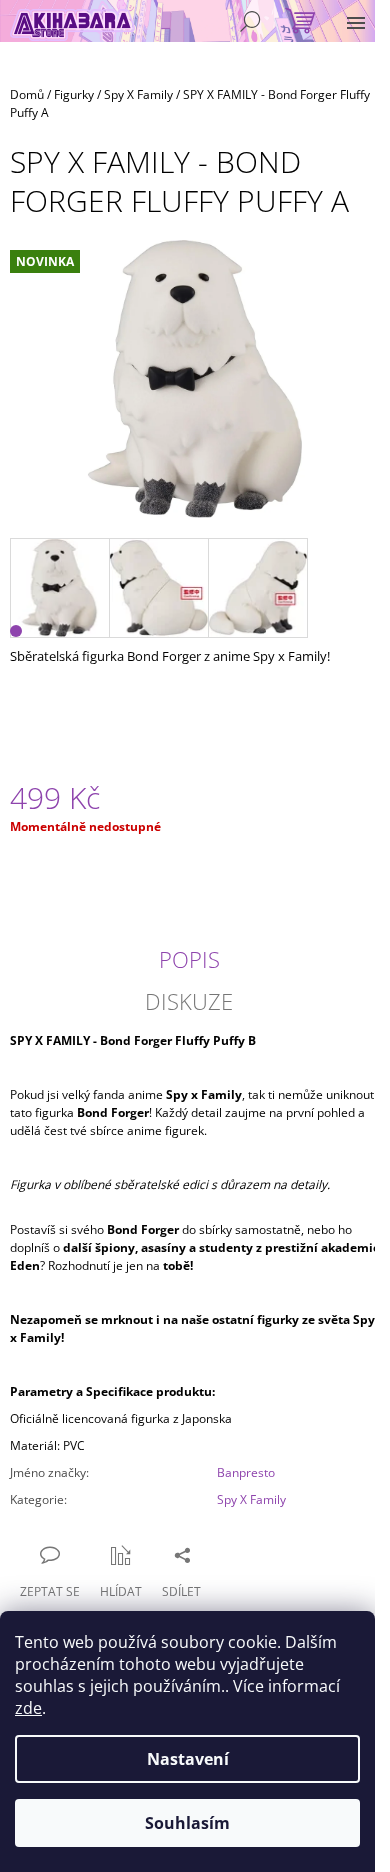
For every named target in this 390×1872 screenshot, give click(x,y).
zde (28, 1708)
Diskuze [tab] (189, 1001)
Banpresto (246, 1472)
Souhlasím (187, 1823)
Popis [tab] (189, 959)
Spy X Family (251, 1499)
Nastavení (188, 1759)
